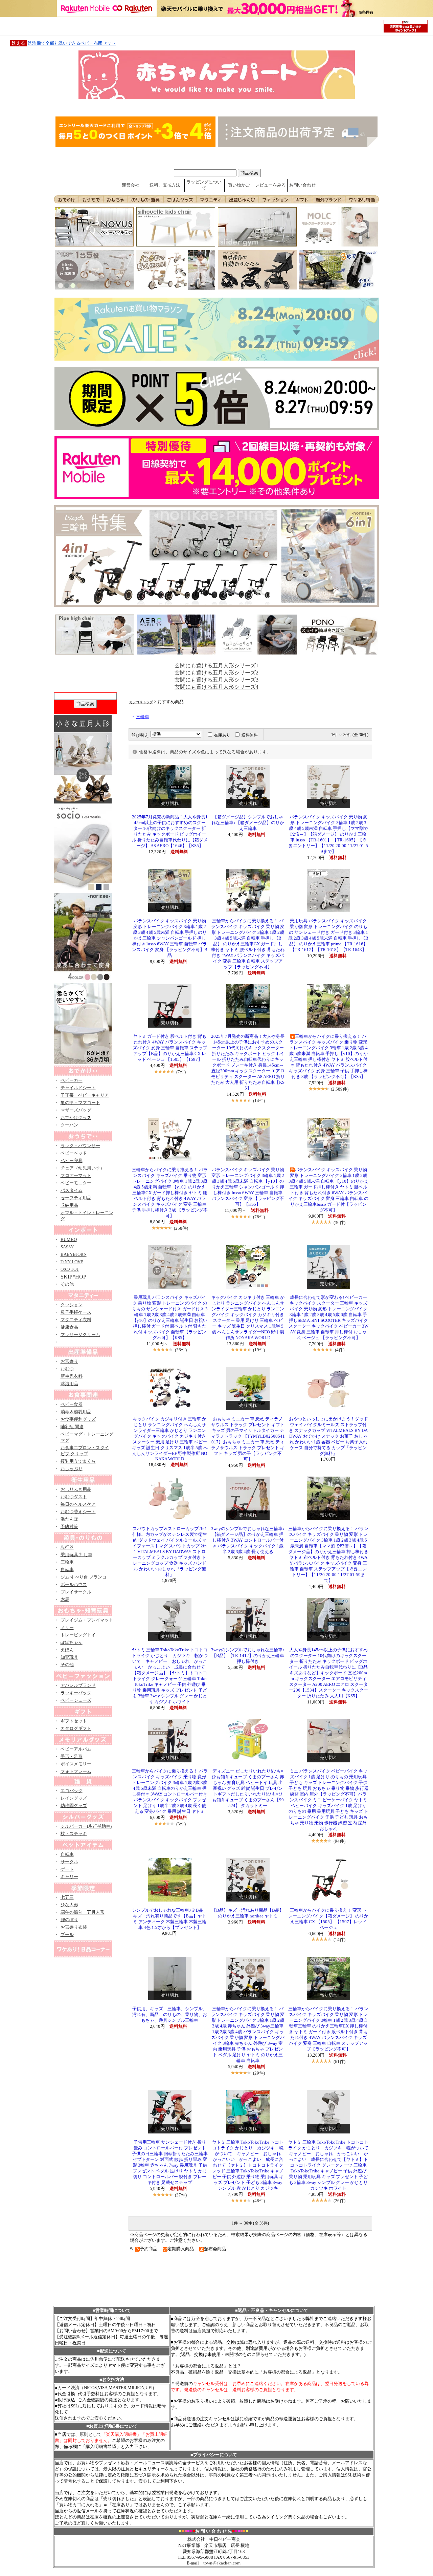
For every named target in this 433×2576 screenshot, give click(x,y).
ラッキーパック (76, 1693)
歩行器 (67, 1547)
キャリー (69, 1877)
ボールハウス (74, 1584)
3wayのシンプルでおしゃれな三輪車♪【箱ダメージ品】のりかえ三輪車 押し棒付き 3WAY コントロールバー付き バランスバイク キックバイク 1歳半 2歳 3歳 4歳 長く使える (248, 1540)
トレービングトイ (78, 1635)
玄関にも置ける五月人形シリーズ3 (216, 680)
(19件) (259, 1350)
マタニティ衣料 (76, 1320)
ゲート (67, 1869)
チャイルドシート (78, 1088)
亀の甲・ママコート (80, 1103)
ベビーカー (72, 1080)
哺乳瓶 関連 (72, 1427)
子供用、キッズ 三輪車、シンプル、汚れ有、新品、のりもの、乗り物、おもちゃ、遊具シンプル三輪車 (170, 2015)
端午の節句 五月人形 (83, 1912)
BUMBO (69, 1239)
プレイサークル (76, 1592)
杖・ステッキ (74, 1834)
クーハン (69, 1125)
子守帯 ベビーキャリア (85, 1095)
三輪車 (67, 1562)
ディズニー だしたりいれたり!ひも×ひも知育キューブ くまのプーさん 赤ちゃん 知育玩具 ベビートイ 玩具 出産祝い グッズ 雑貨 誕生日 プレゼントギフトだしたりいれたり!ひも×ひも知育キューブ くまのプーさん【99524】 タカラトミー (248, 1788)
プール (67, 1935)
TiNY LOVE (72, 1262)
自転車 (67, 1570)
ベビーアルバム (76, 1749)
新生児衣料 (72, 1376)
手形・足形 (72, 1756)
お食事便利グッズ (78, 1419)
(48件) (259, 2201)
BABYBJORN (74, 1254)
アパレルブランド (78, 1685)
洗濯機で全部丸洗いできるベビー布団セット (72, 43)
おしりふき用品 (76, 1489)
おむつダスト (74, 1497)
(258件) (181, 1228)
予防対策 (69, 1527)
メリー (67, 1627)
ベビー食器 (72, 1404)
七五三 (67, 1897)
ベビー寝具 (72, 1161)
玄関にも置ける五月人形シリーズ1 (216, 666)
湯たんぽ (69, 1519)
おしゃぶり (72, 1469)
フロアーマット (76, 1175)
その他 (67, 1284)
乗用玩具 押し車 (76, 1555)
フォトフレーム (76, 1771)
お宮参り (69, 1361)
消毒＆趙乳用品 (76, 1412)
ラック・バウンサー (80, 1146)
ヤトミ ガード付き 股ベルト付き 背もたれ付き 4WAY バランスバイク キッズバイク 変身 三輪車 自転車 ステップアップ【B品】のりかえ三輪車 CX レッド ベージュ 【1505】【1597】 (170, 1048)
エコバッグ (72, 1791)
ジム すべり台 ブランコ (84, 1577)
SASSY (67, 1247)
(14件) (259, 1101)
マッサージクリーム (80, 1335)
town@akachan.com (222, 2563)
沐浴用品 (69, 1384)
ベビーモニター (76, 1183)
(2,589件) (340, 1089)
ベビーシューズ (76, 1700)
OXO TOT (70, 1269)
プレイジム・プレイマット (87, 1620)
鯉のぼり (69, 1920)
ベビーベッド (74, 1153)
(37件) (181, 2195)
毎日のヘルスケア (78, 1504)
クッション (72, 1305)
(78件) (259, 1217)
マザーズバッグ (76, 1110)
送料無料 (250, 735)
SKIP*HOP (73, 1277)
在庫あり (222, 735)
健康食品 (69, 1327)
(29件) (259, 2073)
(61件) (339, 2062)
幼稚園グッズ (74, 1806)
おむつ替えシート (78, 1512)
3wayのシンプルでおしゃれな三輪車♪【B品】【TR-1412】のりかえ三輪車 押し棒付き (248, 1656)
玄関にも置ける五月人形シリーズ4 (216, 687)
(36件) (339, 1222)
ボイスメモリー (76, 1764)
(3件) (181, 1824)
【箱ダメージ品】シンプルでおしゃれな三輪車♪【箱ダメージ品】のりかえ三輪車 (248, 823)
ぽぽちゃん (72, 1642)
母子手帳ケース (76, 1312)
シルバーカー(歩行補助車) (86, 1826)
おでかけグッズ (76, 1118)
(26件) (339, 2201)
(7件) (181, 1072)
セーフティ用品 (76, 1198)
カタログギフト (76, 1728)
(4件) (340, 1350)
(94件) (339, 1841)
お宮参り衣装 (74, 1927)
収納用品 (69, 1205)
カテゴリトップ (141, 702)
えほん (67, 1650)
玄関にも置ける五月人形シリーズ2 (216, 673)
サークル (69, 1862)
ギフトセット (74, 1721)
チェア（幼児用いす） (83, 1168)
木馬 (65, 1599)
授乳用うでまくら (78, 1461)
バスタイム (72, 1190)
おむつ (67, 1369)
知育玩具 (69, 1657)
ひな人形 (69, 1905)
